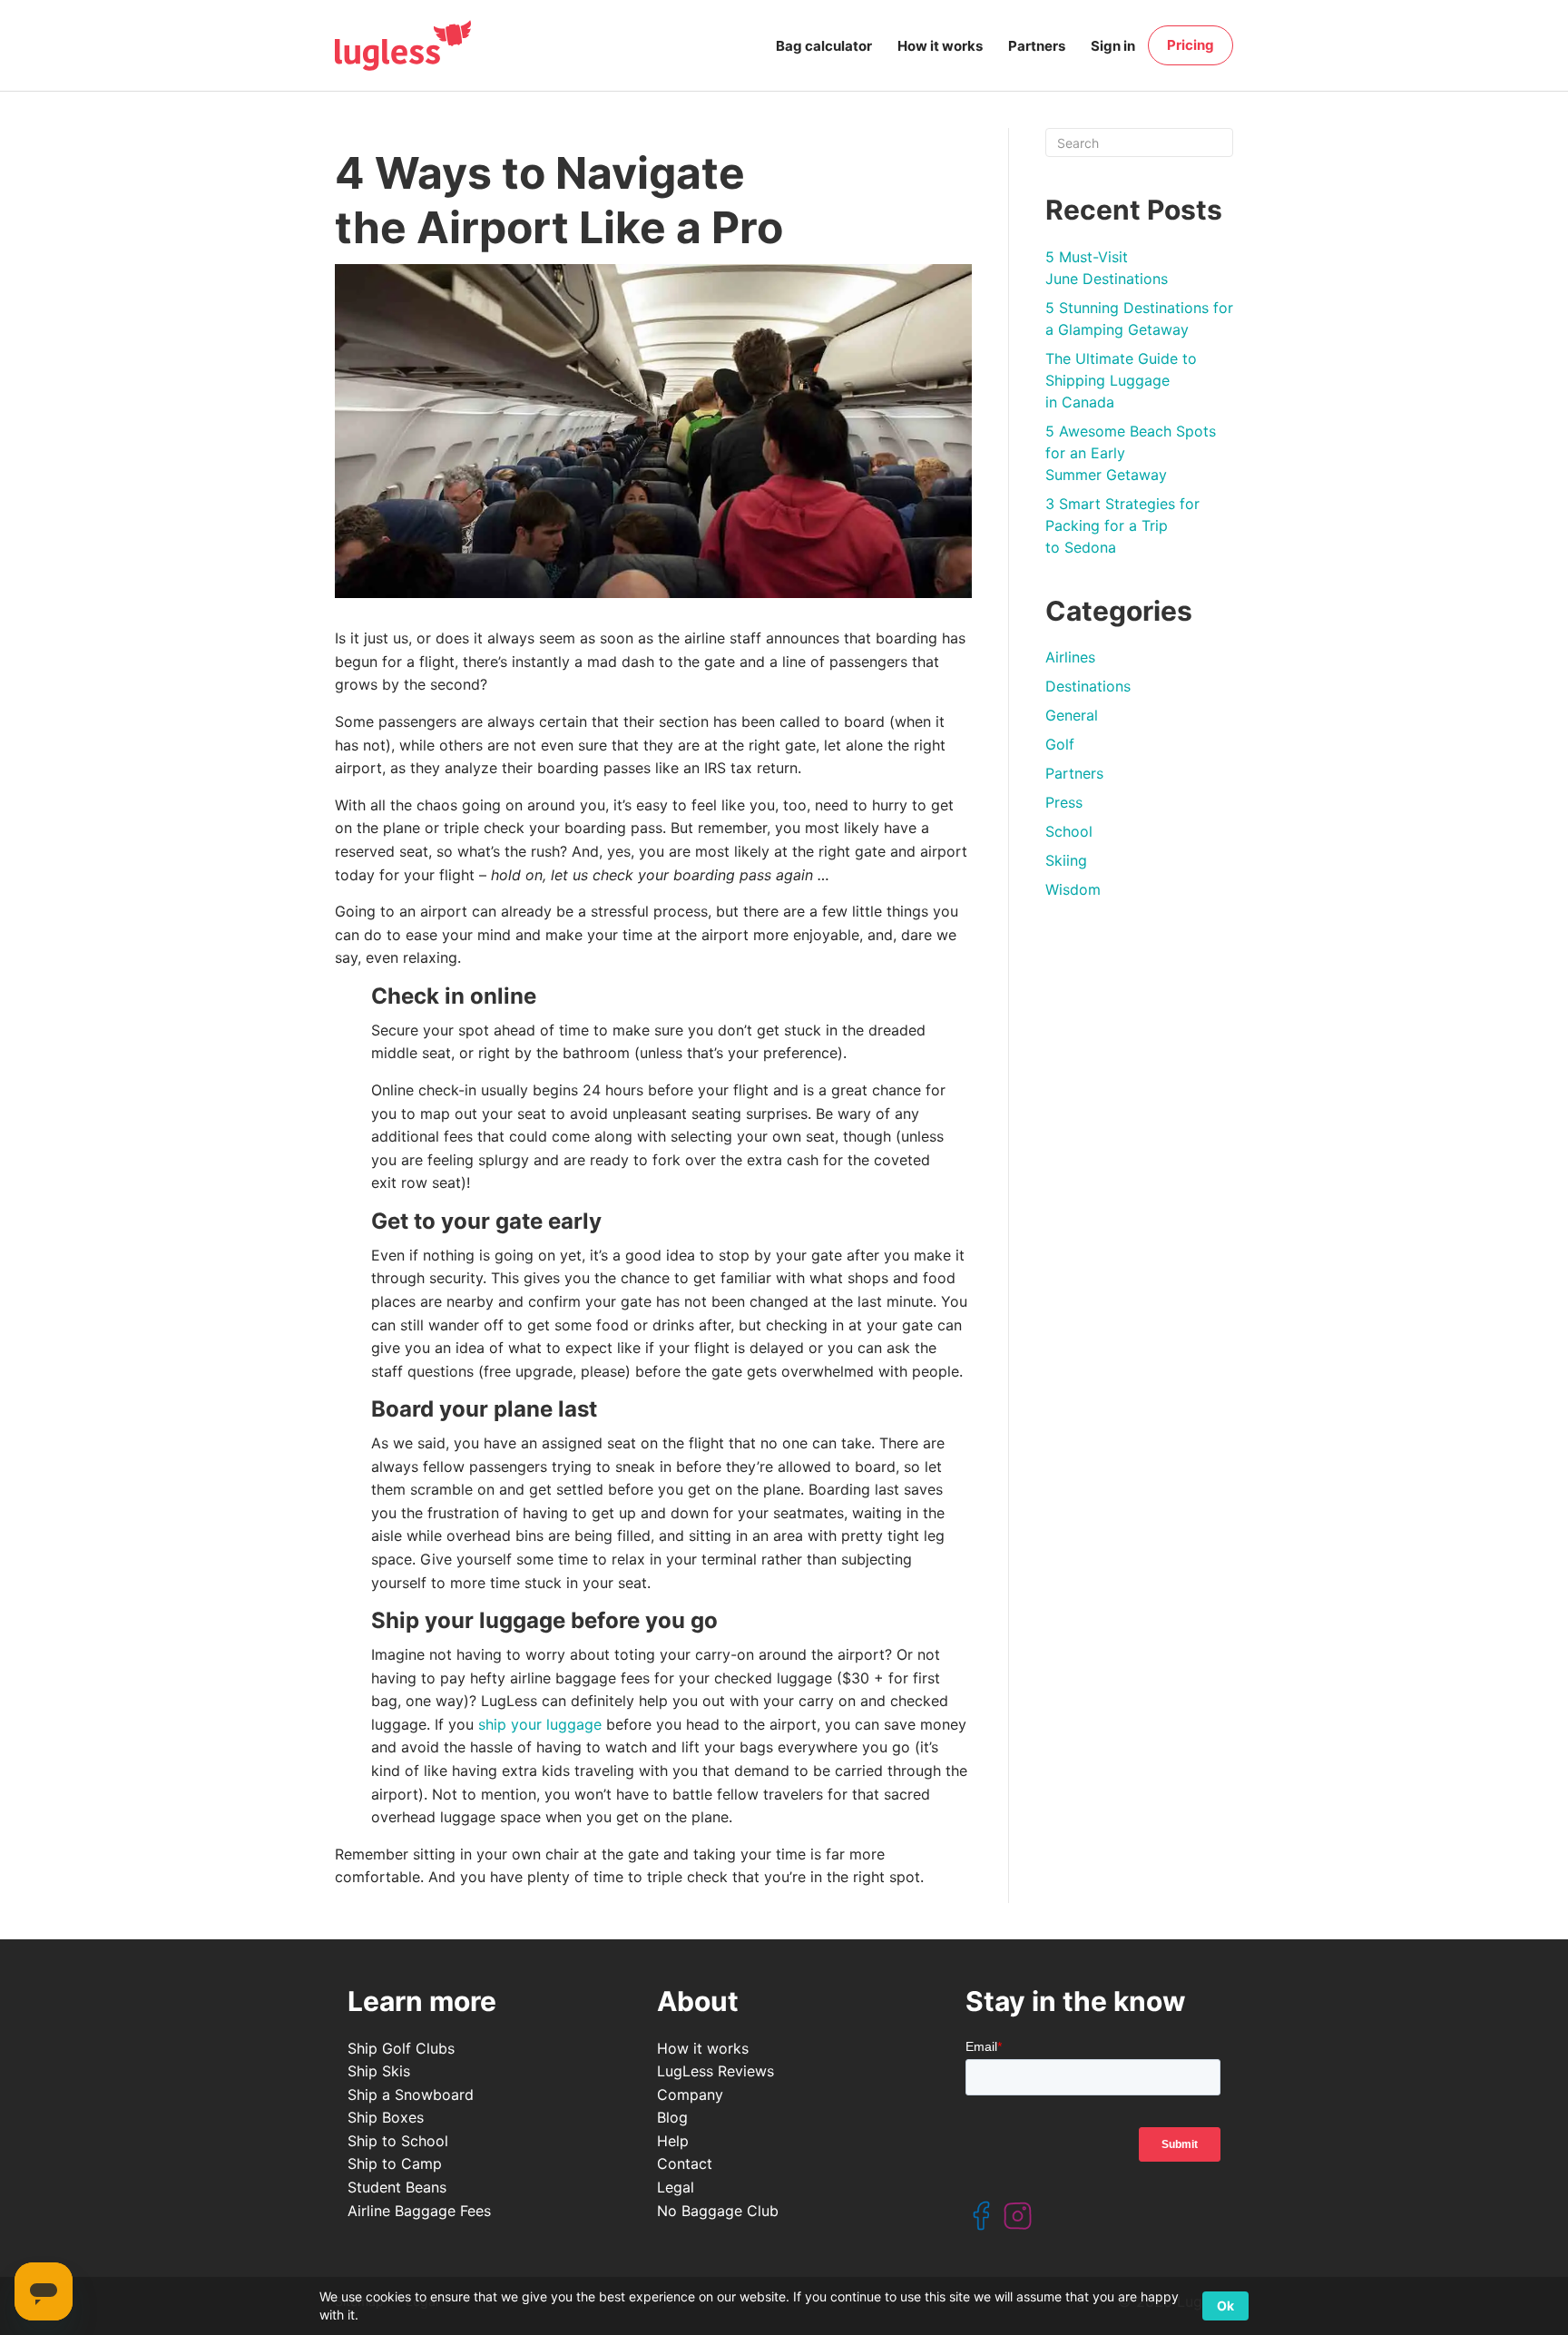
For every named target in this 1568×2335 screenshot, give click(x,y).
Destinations (1088, 686)
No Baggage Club (718, 2211)
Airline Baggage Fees (419, 2211)
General (1072, 715)
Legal (676, 2187)
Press (1064, 802)
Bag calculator (824, 46)
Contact (685, 2163)
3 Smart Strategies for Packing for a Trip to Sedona (1122, 525)
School (1069, 831)
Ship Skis (379, 2071)
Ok (1225, 2306)
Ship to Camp (395, 2163)
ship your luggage (540, 1724)
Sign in (1113, 46)
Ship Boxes (386, 2117)
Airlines (1070, 657)
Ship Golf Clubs (401, 2048)
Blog (672, 2117)
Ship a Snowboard (411, 2095)
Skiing (1066, 860)
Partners (1037, 46)
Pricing (1191, 45)
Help (673, 2141)
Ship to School (398, 2141)
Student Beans (397, 2187)
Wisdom (1073, 889)
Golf (1060, 744)
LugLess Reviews (715, 2071)
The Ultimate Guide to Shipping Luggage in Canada (1121, 380)
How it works (940, 46)
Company (690, 2095)
